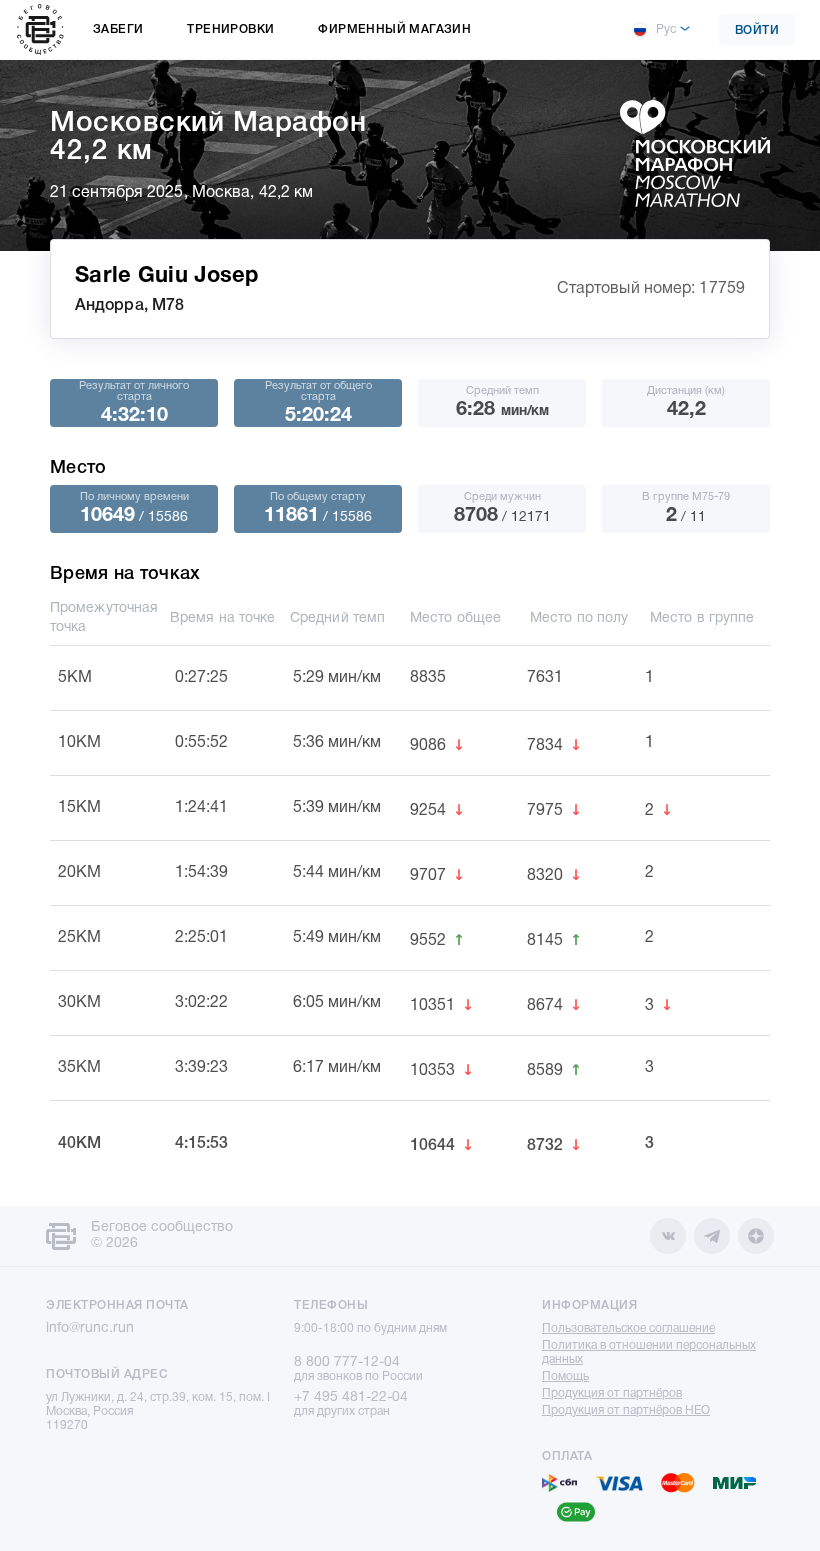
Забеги (118, 29)
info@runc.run (90, 1328)
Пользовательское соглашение (628, 1328)
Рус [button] (666, 29)
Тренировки (230, 29)
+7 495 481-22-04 (351, 1397)
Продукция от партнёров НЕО (626, 1410)
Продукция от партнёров (612, 1393)
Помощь (565, 1376)
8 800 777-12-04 (347, 1362)
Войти (757, 30)
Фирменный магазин (394, 29)
